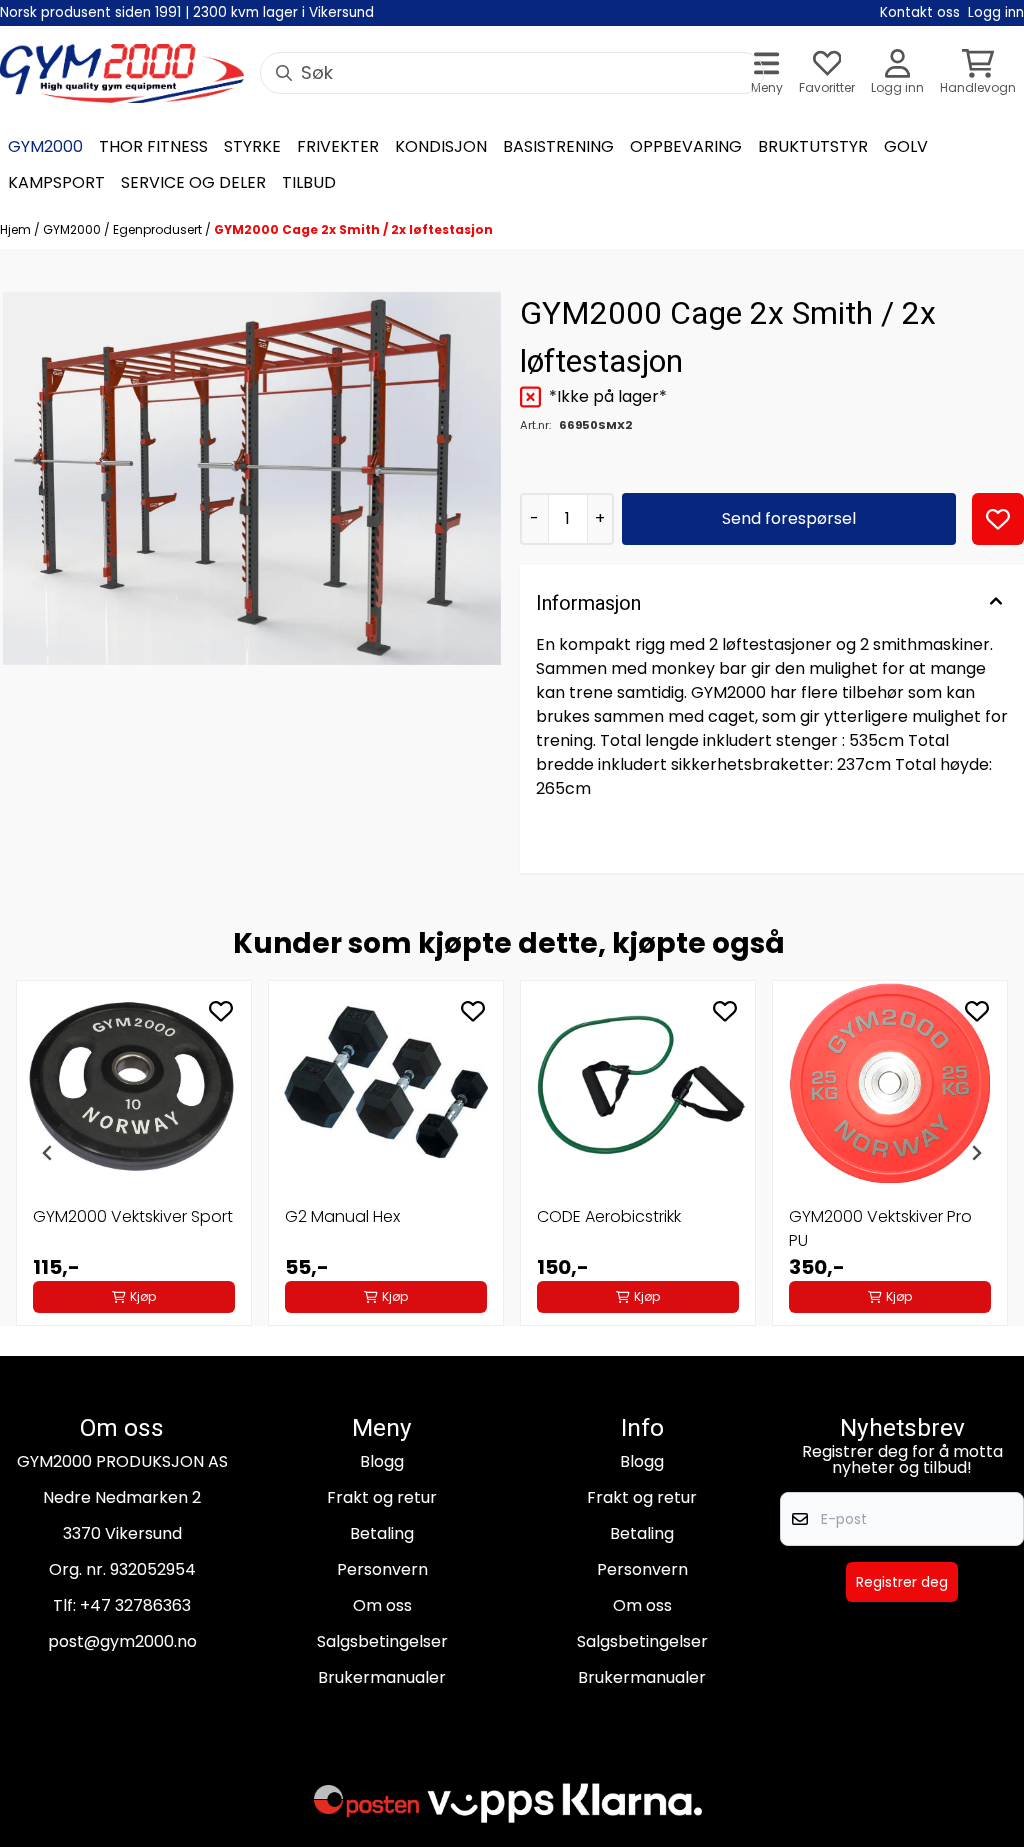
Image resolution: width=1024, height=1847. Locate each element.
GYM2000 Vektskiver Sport (133, 1216)
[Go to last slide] (48, 1153)
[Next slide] (976, 1153)
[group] (134, 1153)
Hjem (17, 229)
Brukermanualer (382, 1677)
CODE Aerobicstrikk (609, 1216)
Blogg (382, 1461)
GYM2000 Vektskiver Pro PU (880, 1228)
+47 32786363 (135, 1605)
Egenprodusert (159, 229)
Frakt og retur (382, 1497)
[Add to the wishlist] (221, 1011)
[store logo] (122, 73)
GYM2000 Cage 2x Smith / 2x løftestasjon (353, 229)
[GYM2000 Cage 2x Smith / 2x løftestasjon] (252, 479)
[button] (998, 519)
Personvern (382, 1569)
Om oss (382, 1605)
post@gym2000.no (122, 1641)
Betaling (382, 1533)
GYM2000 (73, 229)
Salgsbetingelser (382, 1641)
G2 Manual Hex (342, 1216)
